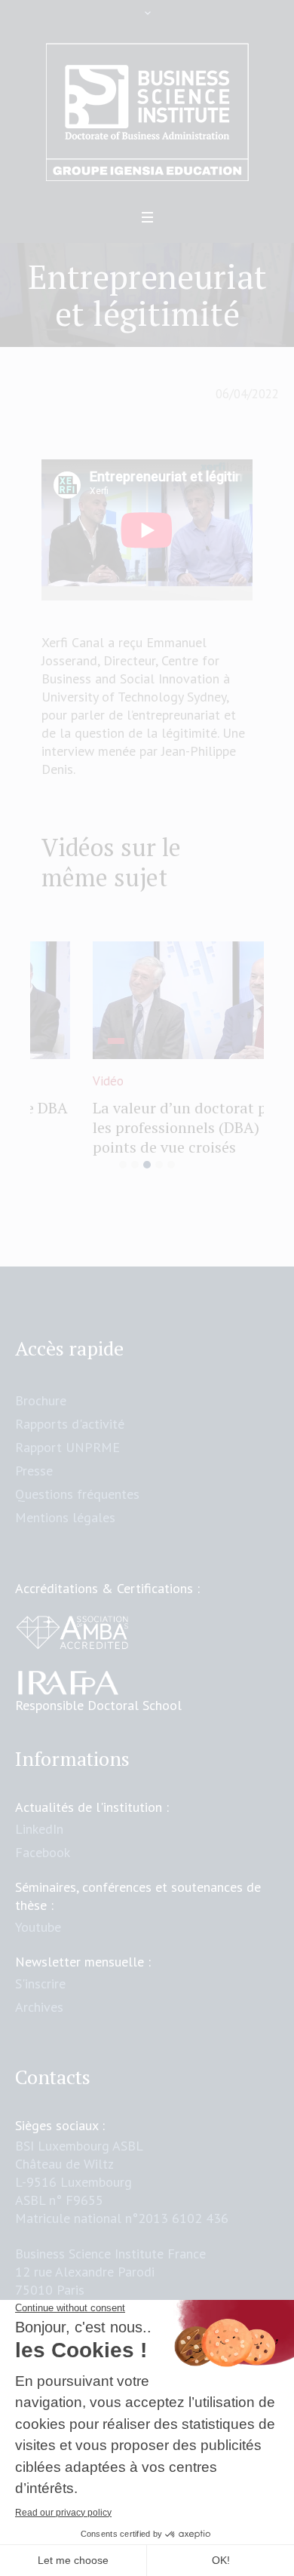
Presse (34, 1478)
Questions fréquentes (77, 1501)
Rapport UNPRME (67, 1455)
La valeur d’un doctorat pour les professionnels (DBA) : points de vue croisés (140, 1127)
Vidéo (57, 1081)
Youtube (38, 1934)
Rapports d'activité (70, 1431)
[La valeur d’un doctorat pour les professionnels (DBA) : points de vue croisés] (147, 1000)
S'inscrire (40, 1991)
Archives (39, 2014)
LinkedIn (39, 1836)
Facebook (43, 1860)
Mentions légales (65, 1525)
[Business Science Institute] (147, 112)
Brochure (41, 1408)
